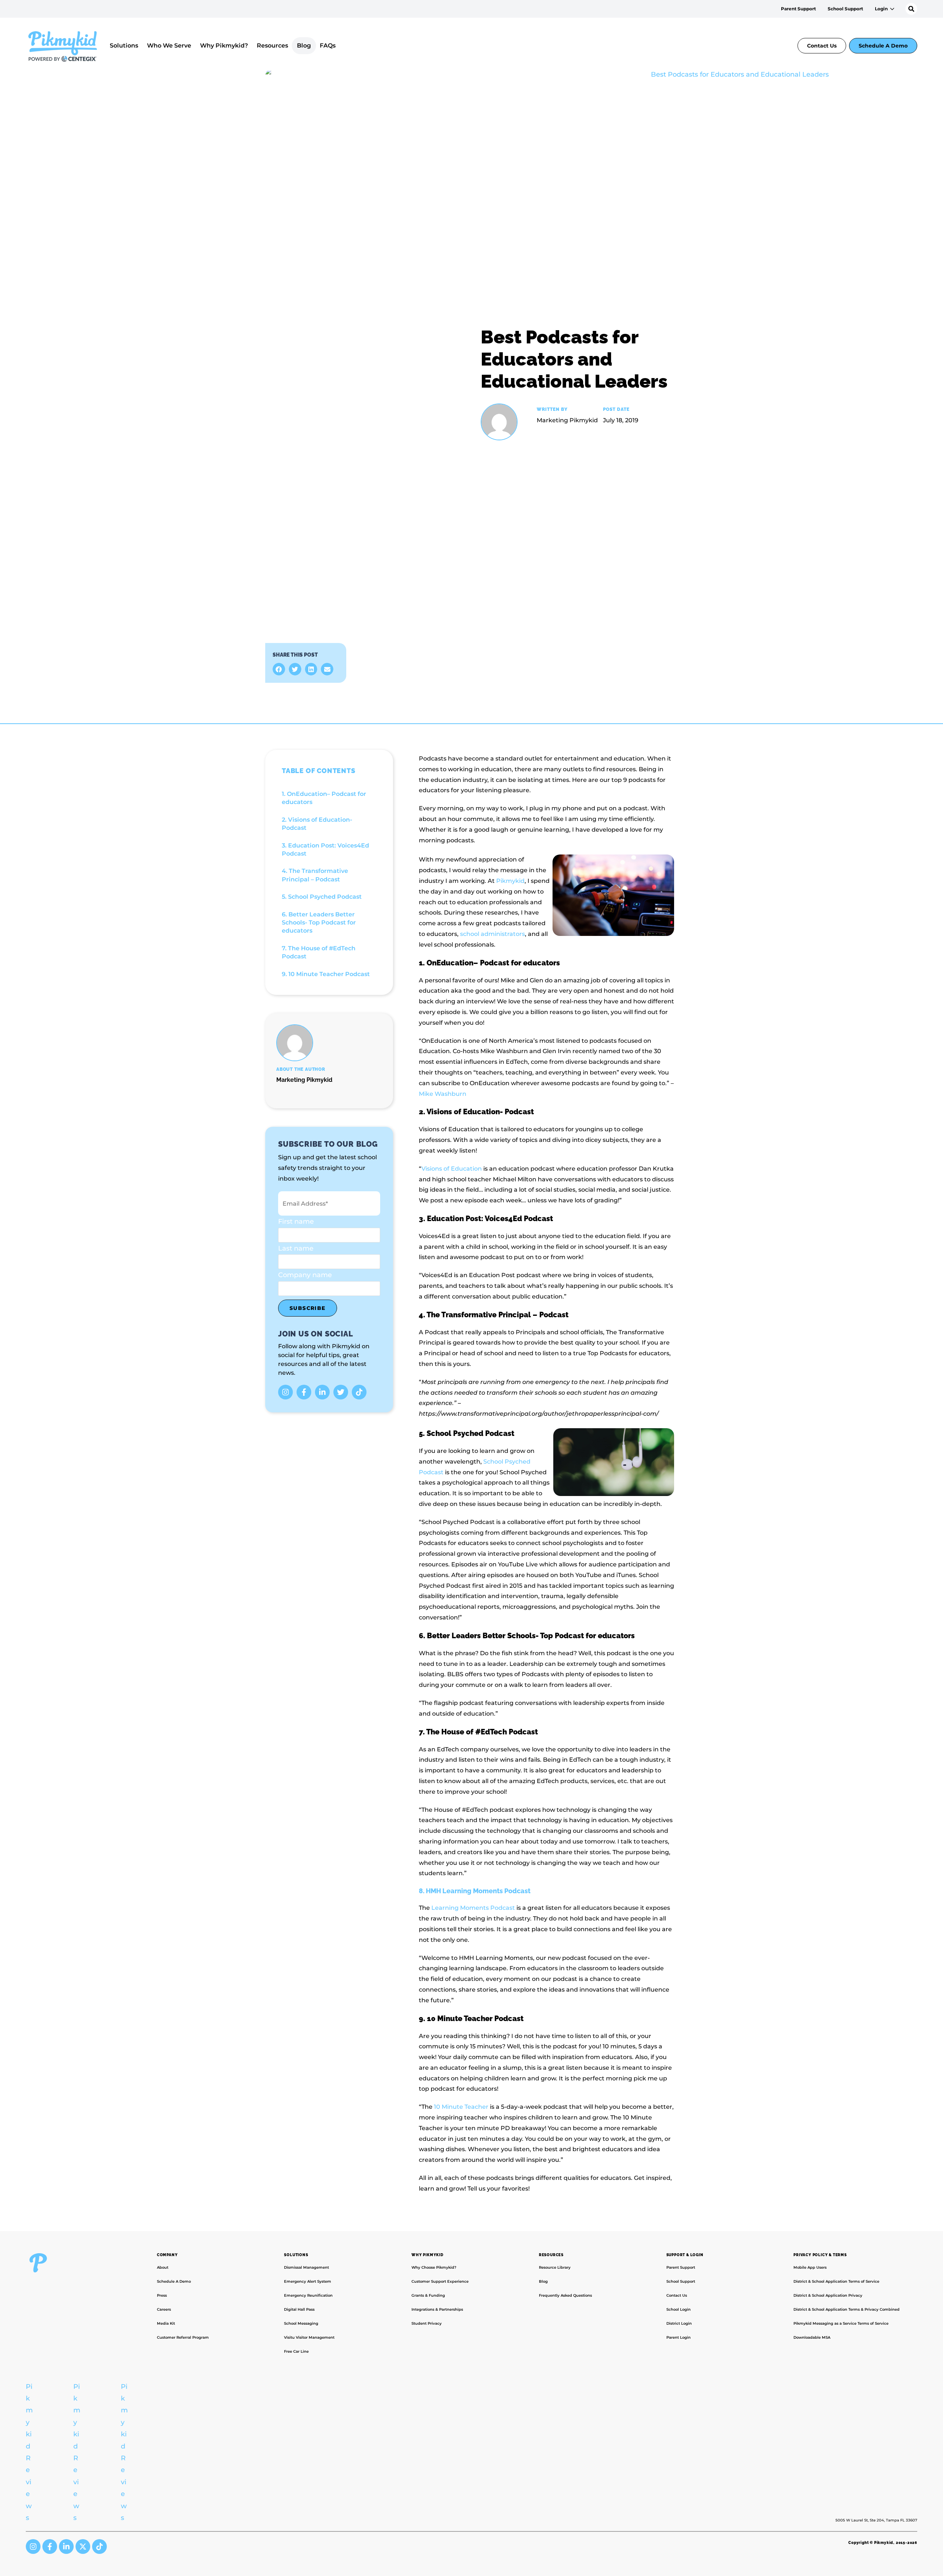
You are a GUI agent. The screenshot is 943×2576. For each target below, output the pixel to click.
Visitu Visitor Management (309, 2337)
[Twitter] (341, 1392)
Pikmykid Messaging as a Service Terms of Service (841, 2323)
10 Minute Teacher (461, 2107)
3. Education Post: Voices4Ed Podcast (325, 850)
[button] (279, 669)
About (163, 2267)
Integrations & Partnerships (437, 2309)
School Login (679, 2309)
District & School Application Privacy (828, 2295)
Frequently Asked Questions (565, 2295)
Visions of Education (452, 1169)
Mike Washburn (443, 1094)
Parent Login (679, 2337)
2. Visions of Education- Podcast (317, 824)
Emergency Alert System (308, 2281)
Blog (304, 46)
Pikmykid (510, 881)
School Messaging (301, 2323)
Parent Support (798, 9)
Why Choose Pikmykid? (434, 2267)
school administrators (492, 934)
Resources (272, 46)
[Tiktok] (359, 1392)
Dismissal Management (306, 2267)
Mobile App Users (810, 2267)
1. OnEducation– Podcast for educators (324, 798)
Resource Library (555, 2267)
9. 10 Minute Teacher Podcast (326, 974)
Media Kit (166, 2323)
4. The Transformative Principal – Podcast (315, 875)
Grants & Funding (428, 2295)
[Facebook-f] (304, 1392)
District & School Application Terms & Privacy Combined (846, 2309)
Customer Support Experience (440, 2281)
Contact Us (822, 46)
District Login (679, 2323)
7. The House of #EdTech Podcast (319, 952)
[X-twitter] (83, 2547)
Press (162, 2295)
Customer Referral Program (183, 2337)
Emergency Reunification (308, 2295)
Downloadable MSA (812, 2337)
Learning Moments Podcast (473, 1908)
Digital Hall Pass (299, 2309)
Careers (164, 2309)
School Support (845, 9)
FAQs (328, 46)
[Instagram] (285, 1392)
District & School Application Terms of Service (836, 2281)
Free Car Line (296, 2351)
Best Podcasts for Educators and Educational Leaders (574, 359)
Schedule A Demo (883, 46)
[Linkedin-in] (322, 1392)
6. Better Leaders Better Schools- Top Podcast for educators (319, 923)
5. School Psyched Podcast (322, 897)
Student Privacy (427, 2323)
